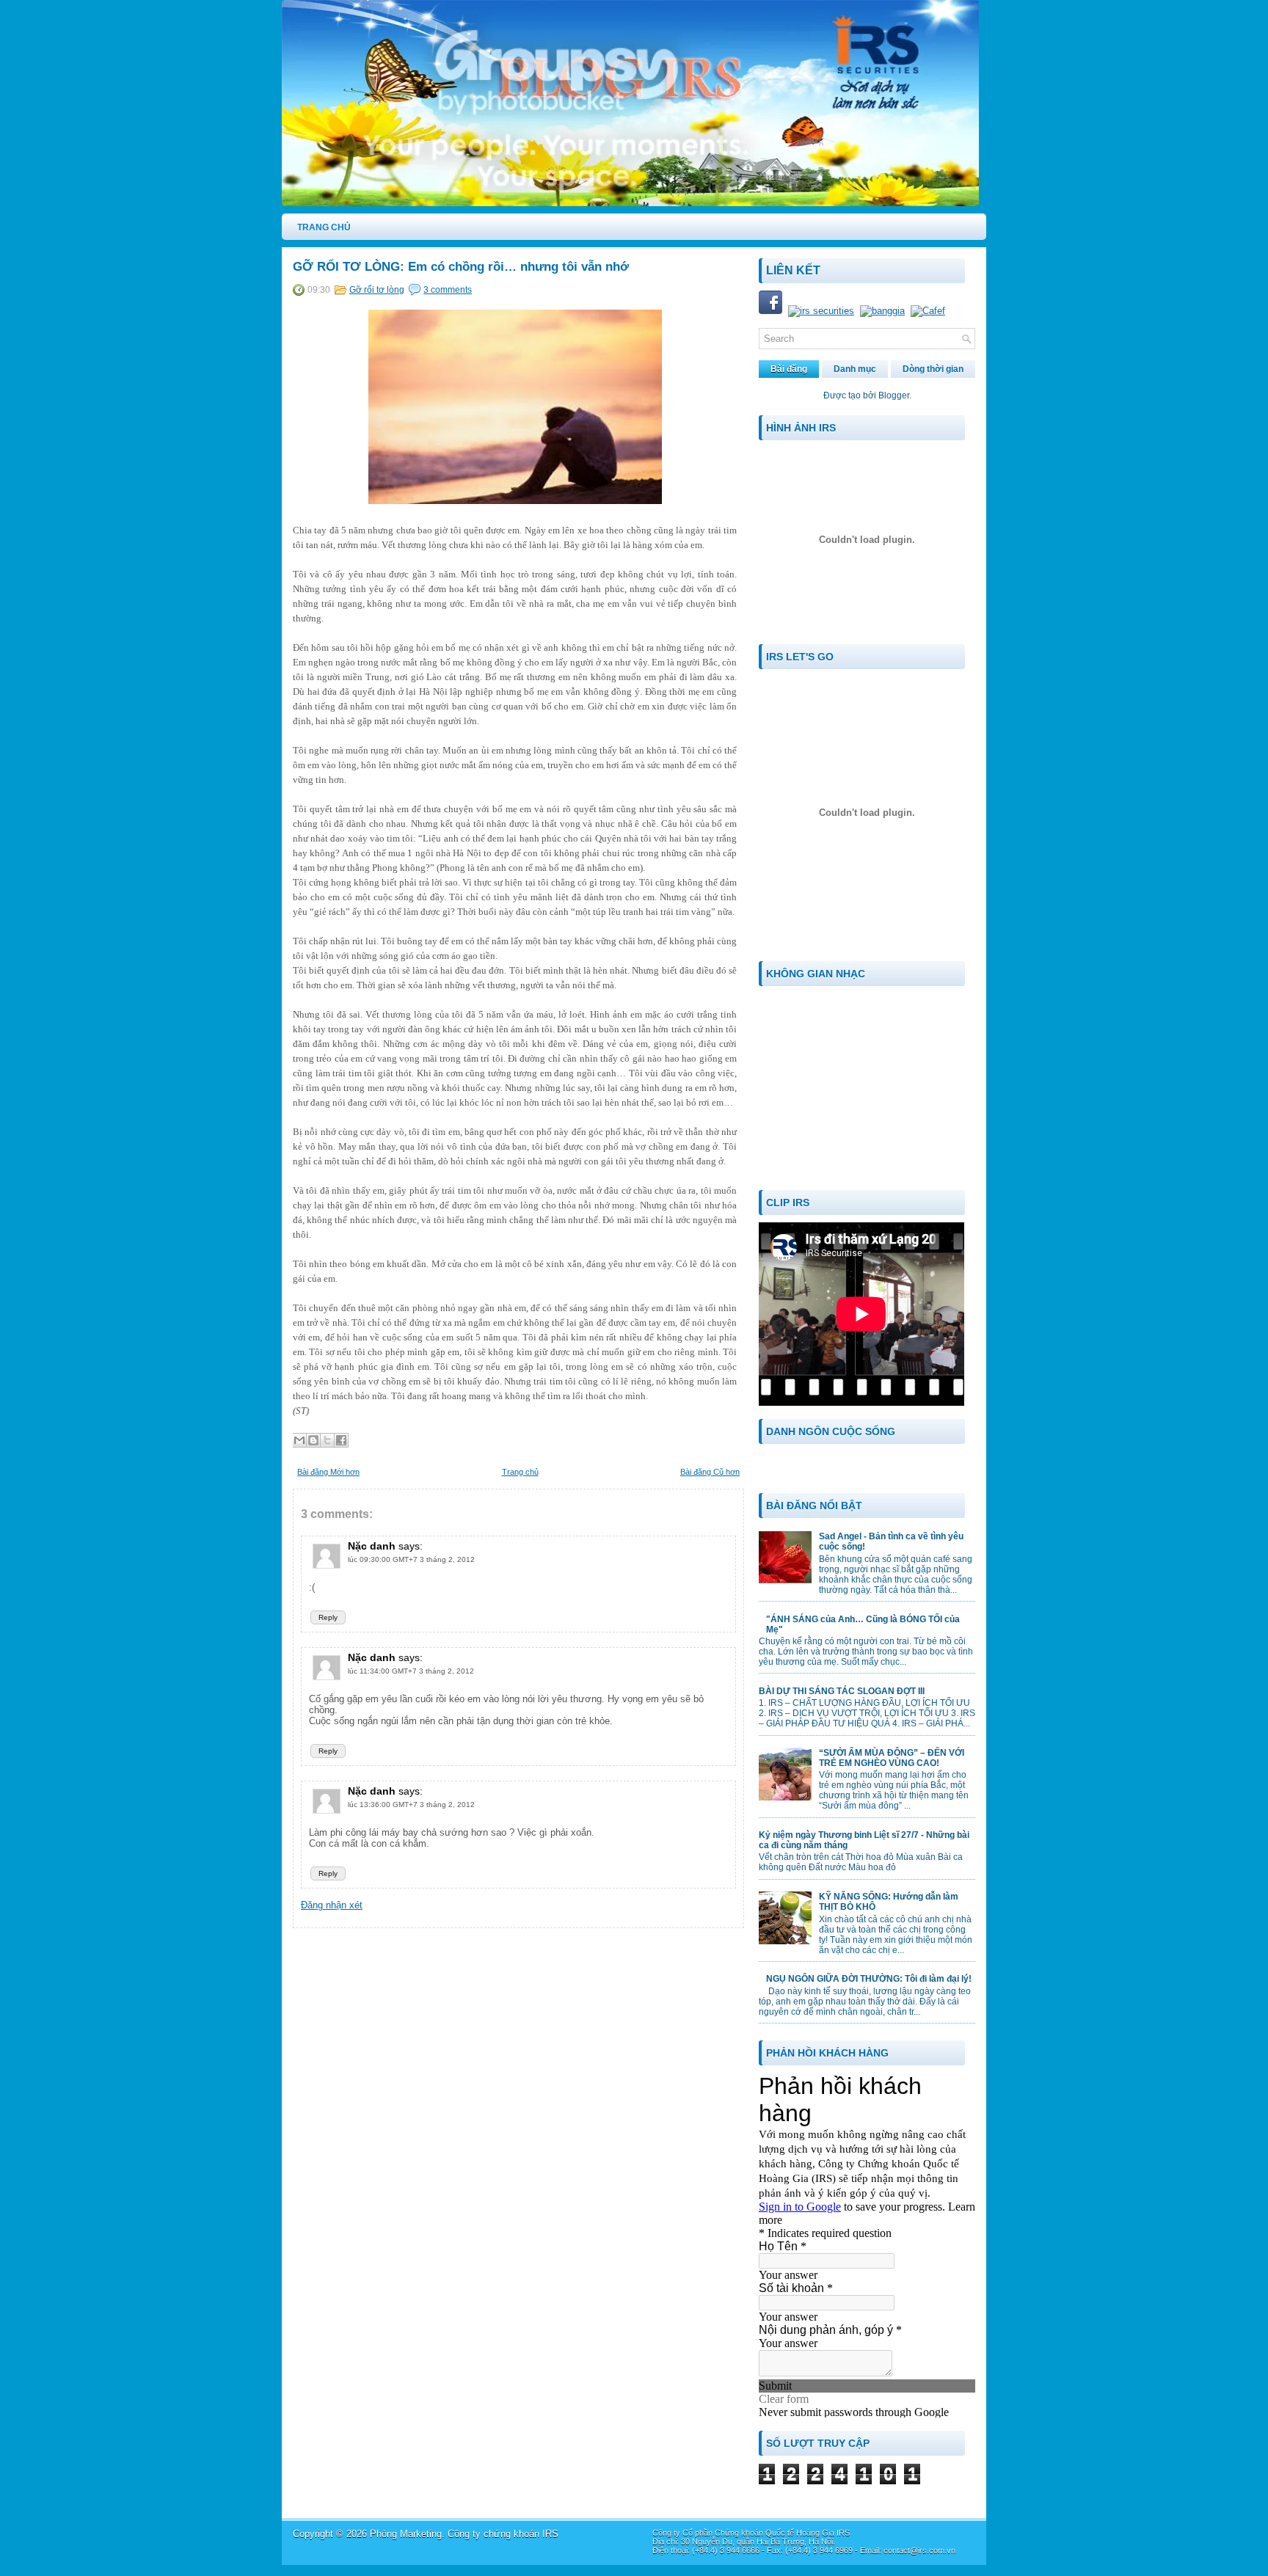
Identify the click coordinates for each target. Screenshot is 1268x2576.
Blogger (894, 395)
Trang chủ (520, 1472)
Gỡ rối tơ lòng (377, 290)
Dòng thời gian (933, 369)
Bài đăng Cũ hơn (710, 1472)
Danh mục (855, 369)
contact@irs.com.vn (919, 2550)
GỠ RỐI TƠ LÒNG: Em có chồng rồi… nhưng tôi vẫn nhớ (461, 267)
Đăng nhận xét (332, 1905)
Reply (328, 1617)
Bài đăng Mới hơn (328, 1472)
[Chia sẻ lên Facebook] (341, 1440)
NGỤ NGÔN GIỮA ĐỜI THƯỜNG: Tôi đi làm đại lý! (869, 1979)
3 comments (448, 290)
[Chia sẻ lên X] (327, 1440)
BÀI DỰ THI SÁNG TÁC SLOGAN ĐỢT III (842, 1691)
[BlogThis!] (313, 1440)
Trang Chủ (324, 227)
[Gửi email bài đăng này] (299, 1440)
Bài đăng (789, 369)
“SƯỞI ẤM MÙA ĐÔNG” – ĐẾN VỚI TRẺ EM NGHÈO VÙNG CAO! (892, 1758)
